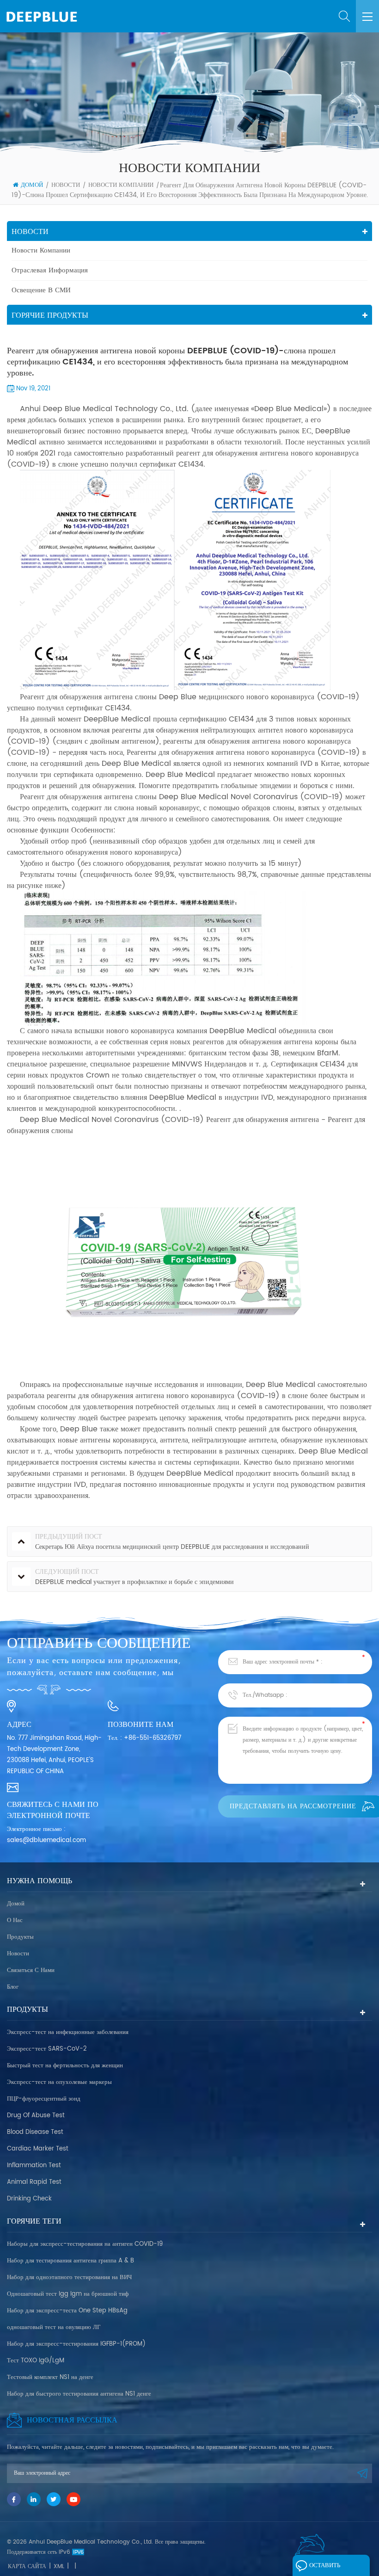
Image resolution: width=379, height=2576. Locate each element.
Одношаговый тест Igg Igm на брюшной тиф (68, 2294)
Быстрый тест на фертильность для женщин (65, 2066)
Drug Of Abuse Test (36, 2116)
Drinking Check (29, 2199)
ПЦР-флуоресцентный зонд (44, 2099)
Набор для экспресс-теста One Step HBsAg (67, 2311)
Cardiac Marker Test (38, 2149)
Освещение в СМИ (41, 290)
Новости (66, 185)
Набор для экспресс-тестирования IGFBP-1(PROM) (76, 2344)
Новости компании (121, 185)
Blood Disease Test (35, 2132)
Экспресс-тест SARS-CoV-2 (47, 2049)
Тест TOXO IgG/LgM (36, 2361)
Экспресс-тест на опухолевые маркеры (59, 2082)
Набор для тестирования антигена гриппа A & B (70, 2261)
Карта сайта (27, 2567)
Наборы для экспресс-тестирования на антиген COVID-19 (85, 2244)
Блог (13, 1987)
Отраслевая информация (50, 270)
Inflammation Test (34, 2166)
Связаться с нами (31, 1970)
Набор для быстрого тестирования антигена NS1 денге (79, 2394)
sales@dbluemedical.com (46, 1840)
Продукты (20, 1937)
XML (59, 2567)
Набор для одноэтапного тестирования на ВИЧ (69, 2277)
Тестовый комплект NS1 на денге (50, 2377)
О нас (15, 1920)
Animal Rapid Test (34, 2182)
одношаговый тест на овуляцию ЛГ (54, 2327)
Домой (32, 185)
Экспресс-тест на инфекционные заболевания (68, 2032)
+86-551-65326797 (153, 1738)
